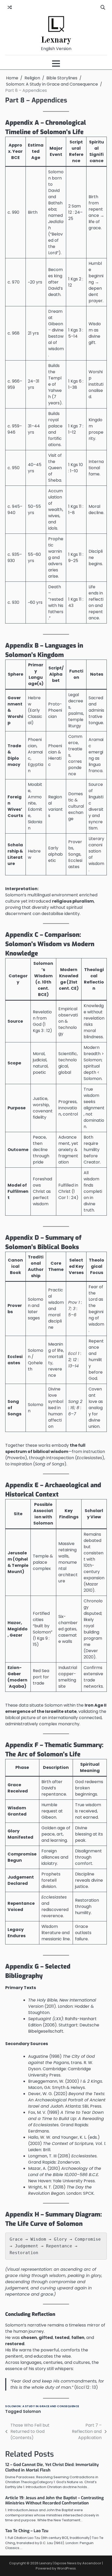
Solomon (32, 2411)
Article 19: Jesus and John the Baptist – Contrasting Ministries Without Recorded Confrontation (54, 2501)
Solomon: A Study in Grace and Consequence (42, 2406)
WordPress (66, 2568)
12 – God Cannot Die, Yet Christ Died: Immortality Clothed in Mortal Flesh (52, 2467)
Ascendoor (92, 2563)
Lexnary (56, 40)
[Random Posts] (10, 8)
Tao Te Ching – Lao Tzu (27, 2531)
